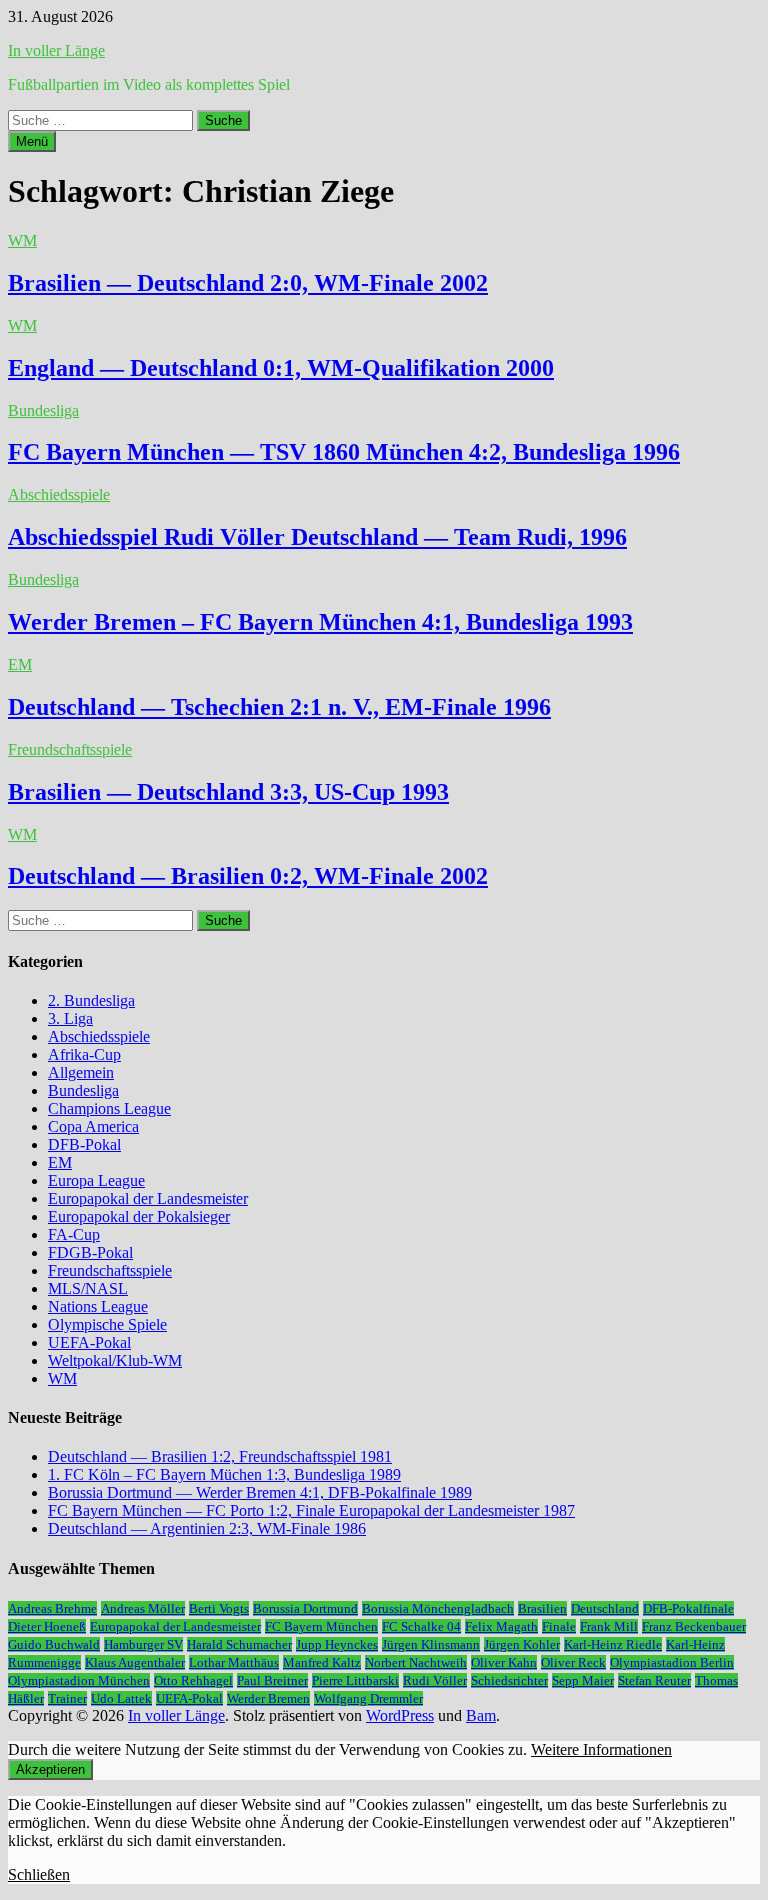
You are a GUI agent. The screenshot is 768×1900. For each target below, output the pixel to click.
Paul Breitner (272, 1680)
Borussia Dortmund (305, 1608)
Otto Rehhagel (193, 1680)
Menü (32, 141)
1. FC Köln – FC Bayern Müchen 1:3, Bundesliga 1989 (224, 1474)
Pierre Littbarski (355, 1680)
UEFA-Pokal (89, 1342)
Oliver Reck (573, 1662)
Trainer (67, 1698)
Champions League (109, 1108)
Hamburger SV (143, 1644)
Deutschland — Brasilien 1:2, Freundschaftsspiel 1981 (220, 1456)
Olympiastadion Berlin (672, 1662)
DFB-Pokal (84, 1144)
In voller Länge (56, 50)
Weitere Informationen (601, 1749)
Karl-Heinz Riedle (613, 1644)
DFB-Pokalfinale (688, 1608)
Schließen (39, 1874)
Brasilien (542, 1608)
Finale (559, 1626)
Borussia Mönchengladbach (438, 1608)
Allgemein (81, 1072)
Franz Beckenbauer (694, 1626)
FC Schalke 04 (421, 1626)
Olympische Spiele (107, 1324)
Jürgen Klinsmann (431, 1644)
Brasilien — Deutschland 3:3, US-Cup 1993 (228, 792)
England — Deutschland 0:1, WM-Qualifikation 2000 (281, 368)
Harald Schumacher (239, 1644)
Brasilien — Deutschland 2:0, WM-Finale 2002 (248, 283)
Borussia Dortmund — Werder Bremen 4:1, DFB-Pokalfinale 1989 (260, 1492)
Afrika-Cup (84, 1054)
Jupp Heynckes (337, 1644)
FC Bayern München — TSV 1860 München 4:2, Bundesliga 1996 (344, 452)
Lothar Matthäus (234, 1662)
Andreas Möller (143, 1608)
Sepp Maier (583, 1680)
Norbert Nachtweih (416, 1662)
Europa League (96, 1180)
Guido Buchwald (54, 1644)
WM (22, 240)
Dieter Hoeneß (47, 1626)
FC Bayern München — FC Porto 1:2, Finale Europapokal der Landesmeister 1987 (311, 1510)
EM (20, 664)
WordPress (400, 1715)
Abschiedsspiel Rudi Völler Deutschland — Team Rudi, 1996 (317, 537)
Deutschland (605, 1608)
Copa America (93, 1126)
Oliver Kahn (504, 1662)
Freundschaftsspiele (70, 749)
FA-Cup (74, 1234)
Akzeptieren (50, 1769)
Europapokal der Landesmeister (148, 1198)
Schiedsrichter (509, 1680)
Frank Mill (609, 1626)
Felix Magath (501, 1626)
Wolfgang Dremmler (368, 1698)
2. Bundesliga (91, 1000)
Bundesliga (43, 410)
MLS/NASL (88, 1288)
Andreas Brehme (52, 1608)
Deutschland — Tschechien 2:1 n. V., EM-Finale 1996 (279, 707)
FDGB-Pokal (90, 1252)
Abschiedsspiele (59, 494)
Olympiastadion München (79, 1680)
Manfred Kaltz (322, 1662)
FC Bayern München (321, 1626)
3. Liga (70, 1018)
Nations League (98, 1306)
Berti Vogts (219, 1608)
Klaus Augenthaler (135, 1662)
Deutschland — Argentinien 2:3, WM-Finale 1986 (207, 1528)
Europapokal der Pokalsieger (139, 1216)
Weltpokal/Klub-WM (115, 1360)
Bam (481, 1715)
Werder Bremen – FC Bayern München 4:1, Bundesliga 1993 (320, 622)
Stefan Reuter (654, 1680)
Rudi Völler (435, 1680)
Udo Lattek (121, 1698)
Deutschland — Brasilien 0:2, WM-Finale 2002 (248, 876)
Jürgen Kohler (522, 1644)
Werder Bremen (268, 1698)
